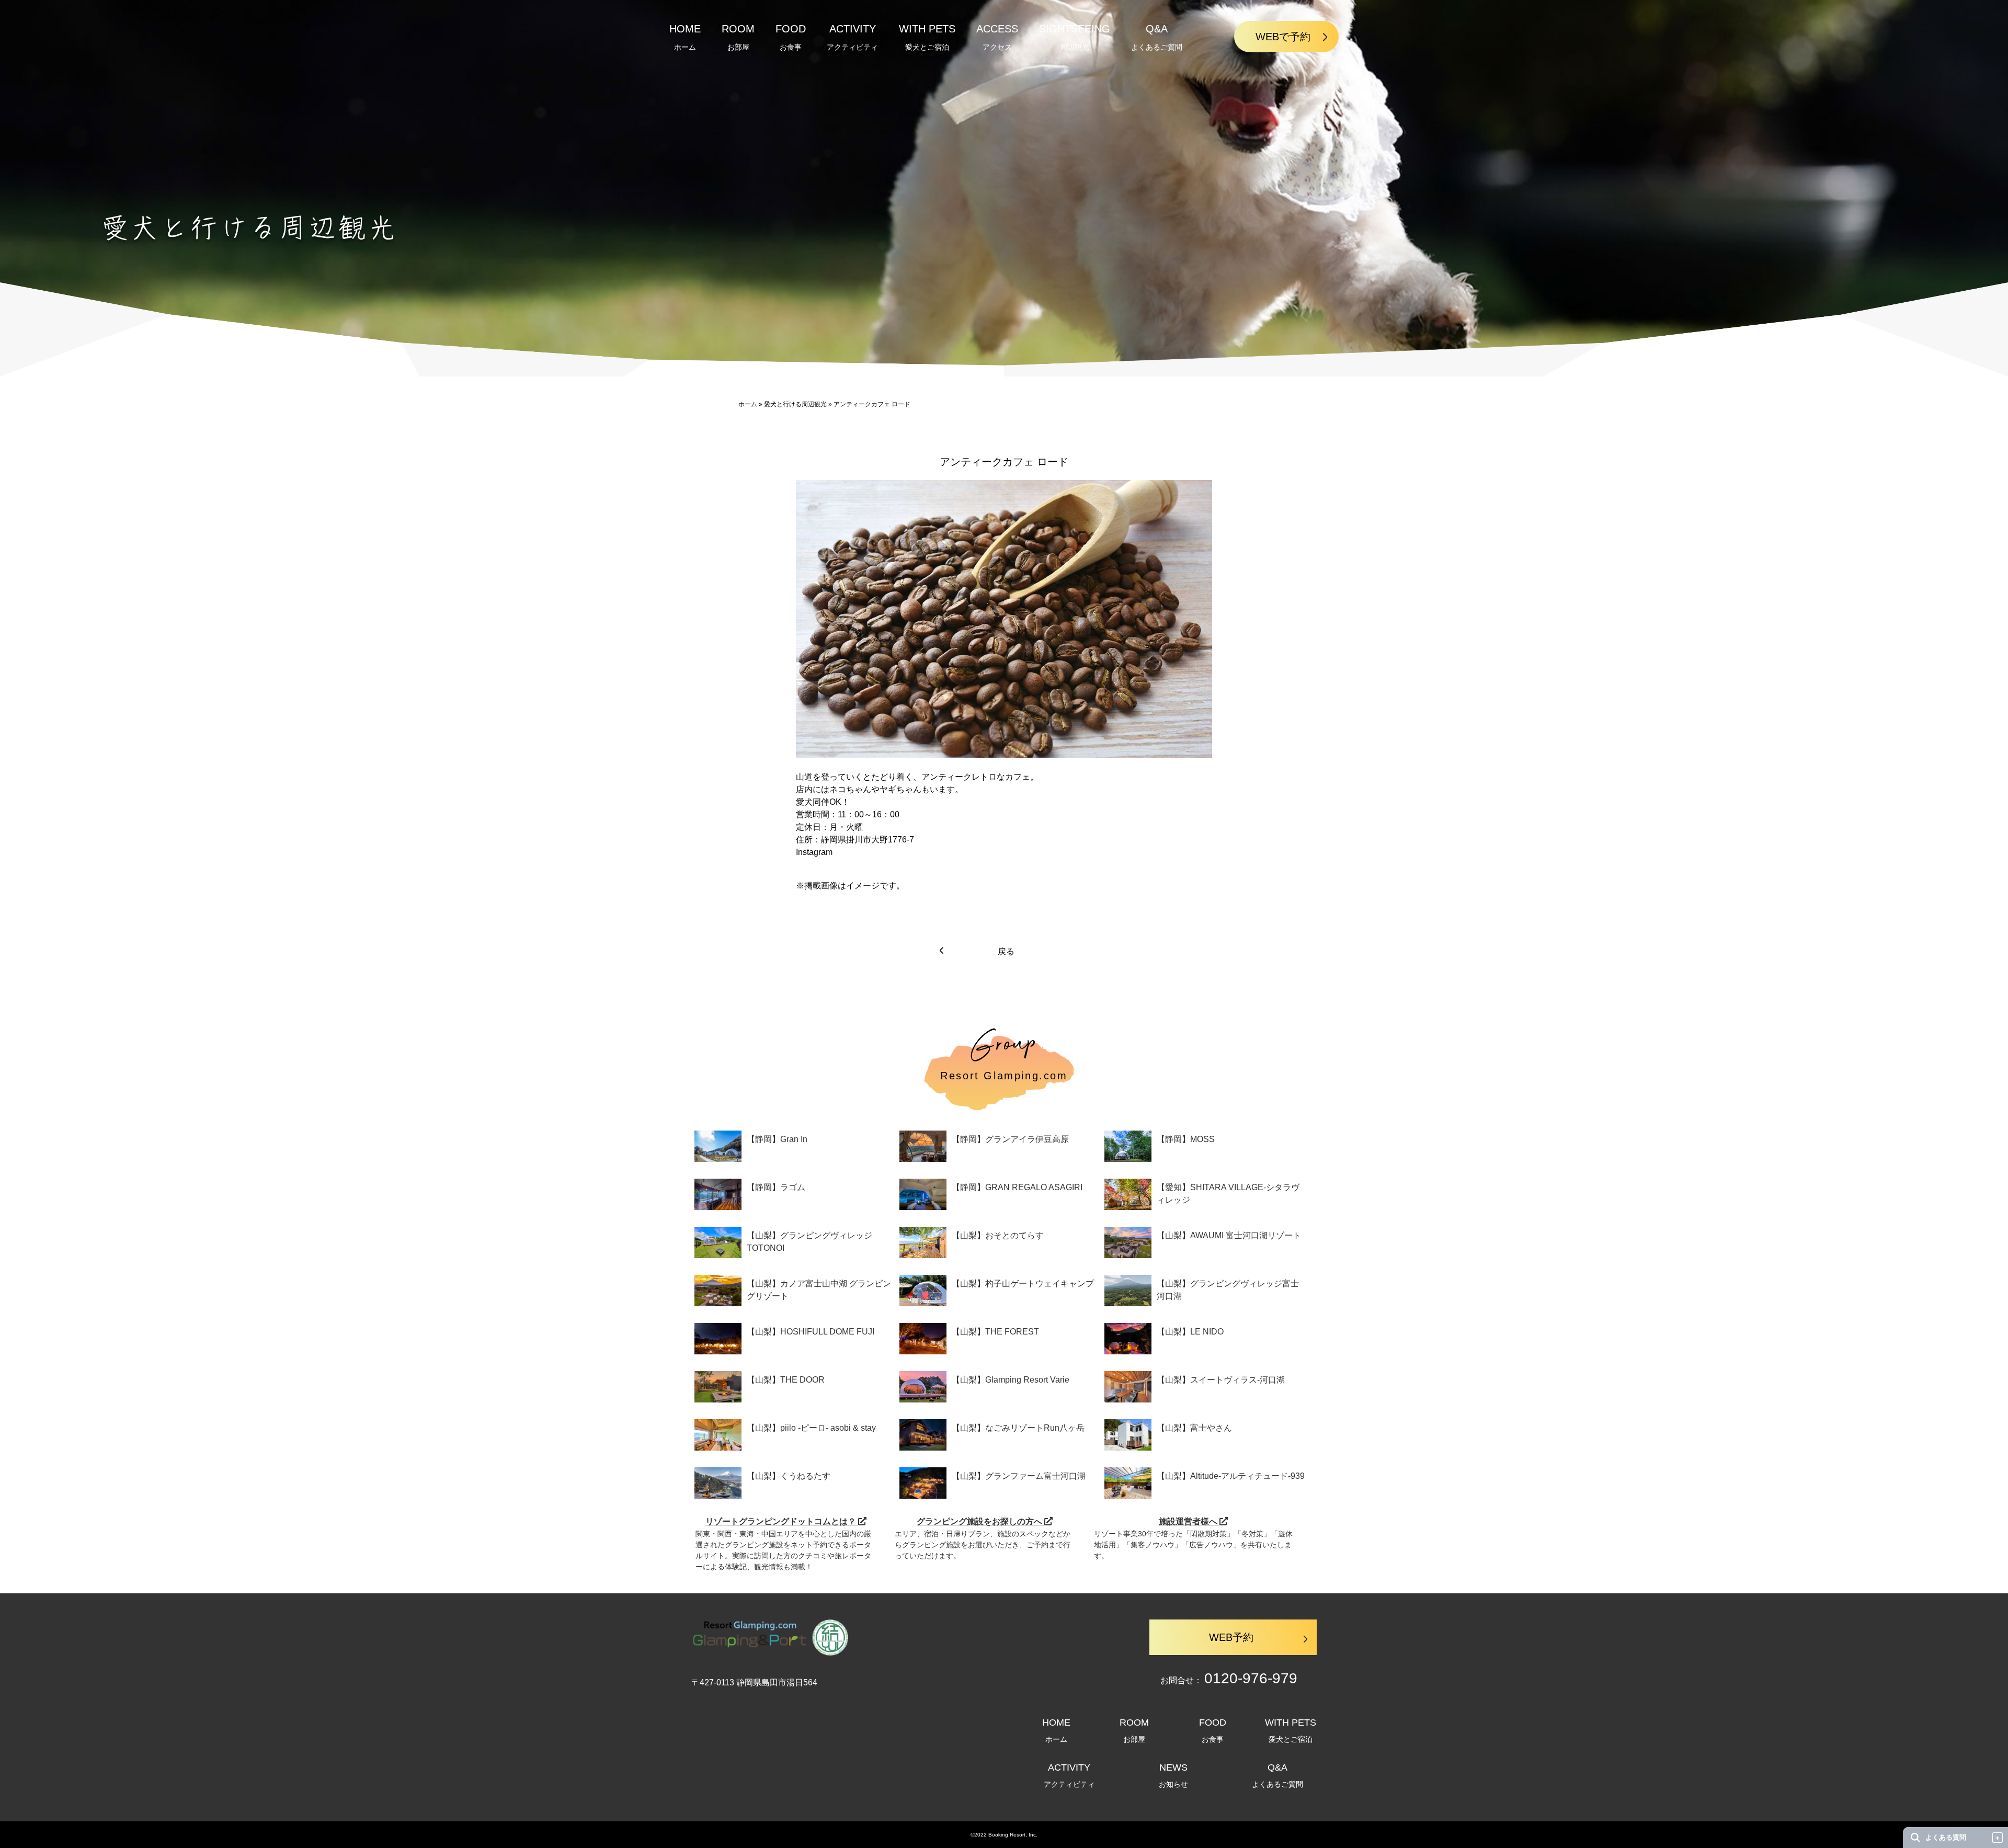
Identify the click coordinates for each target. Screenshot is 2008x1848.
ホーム (748, 404)
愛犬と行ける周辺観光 (795, 404)
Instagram (814, 852)
